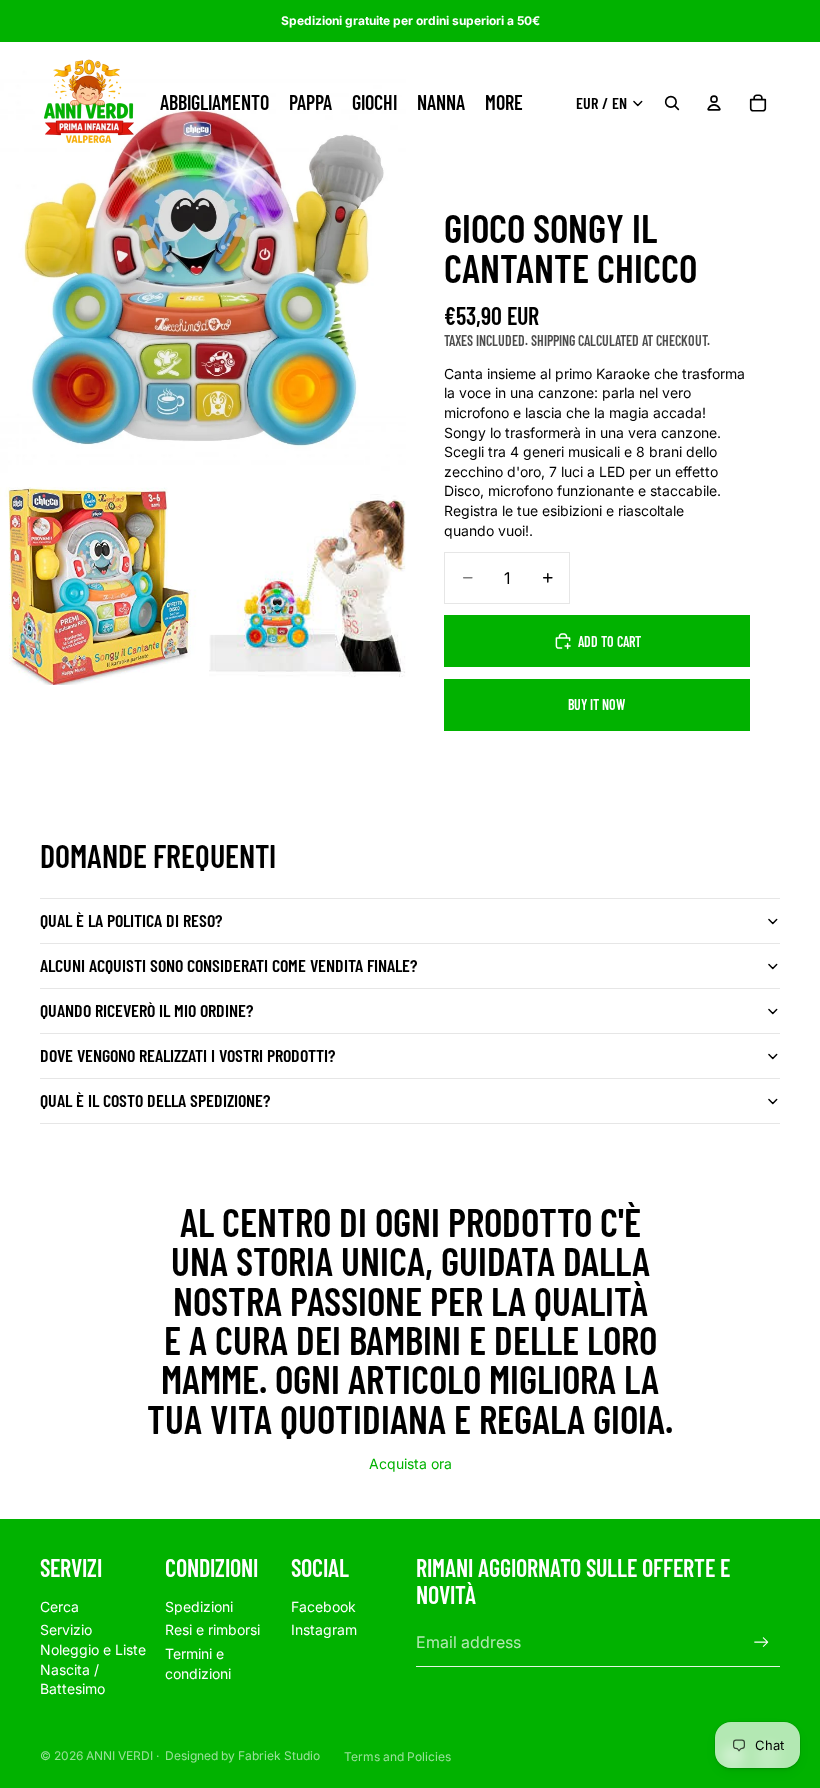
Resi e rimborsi (212, 1629)
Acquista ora (410, 1463)
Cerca (59, 1606)
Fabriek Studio (279, 1755)
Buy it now (596, 704)
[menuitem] (504, 103)
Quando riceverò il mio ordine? (146, 1010)
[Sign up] (761, 1642)
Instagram (324, 1629)
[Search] (672, 103)
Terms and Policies (397, 1756)
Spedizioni (199, 1606)
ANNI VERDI (119, 1755)
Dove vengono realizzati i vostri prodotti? (187, 1055)
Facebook (323, 1606)
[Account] (714, 103)
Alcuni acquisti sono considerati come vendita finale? (228, 965)
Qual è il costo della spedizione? (155, 1100)
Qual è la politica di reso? (131, 920)
